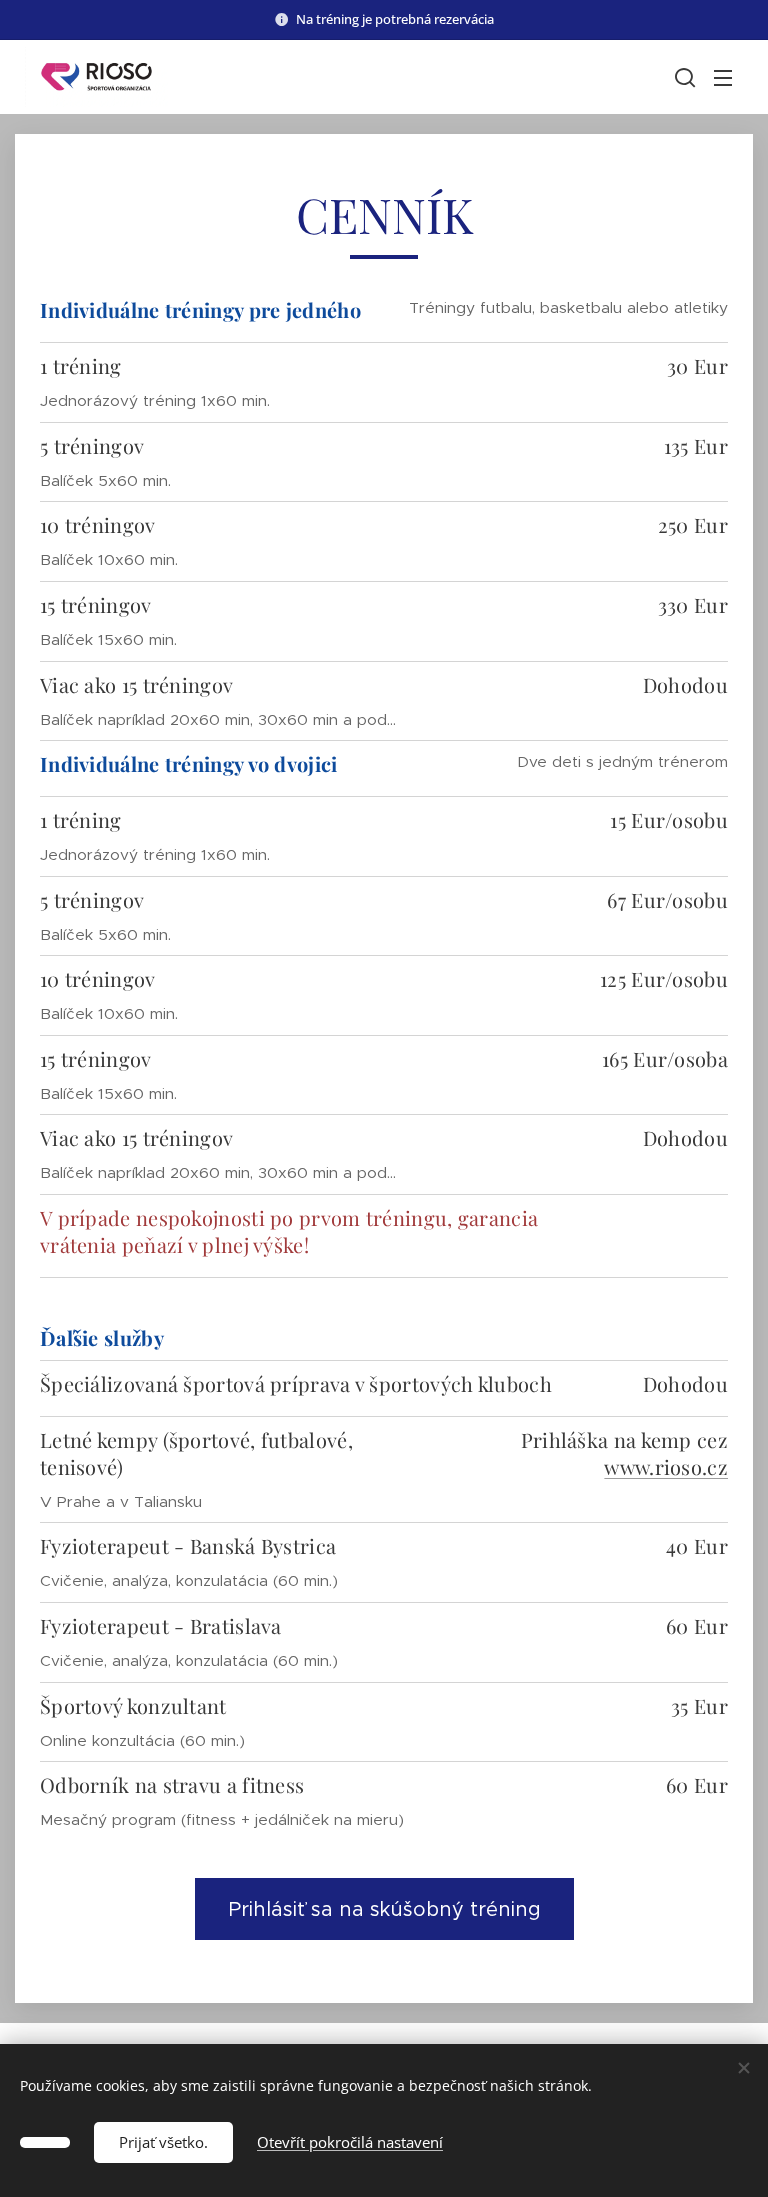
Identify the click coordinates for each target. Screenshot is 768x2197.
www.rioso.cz (666, 1466)
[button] (683, 77)
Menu (723, 77)
